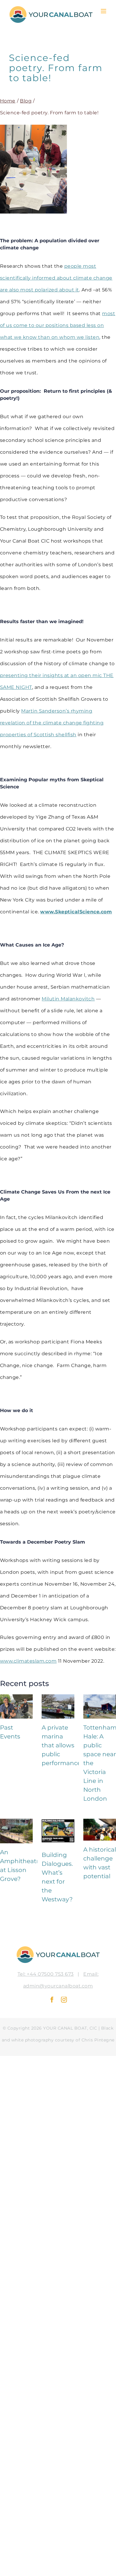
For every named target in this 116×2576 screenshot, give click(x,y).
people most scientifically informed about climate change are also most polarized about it (56, 278)
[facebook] (52, 2000)
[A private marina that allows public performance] (58, 1706)
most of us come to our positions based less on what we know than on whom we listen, (58, 325)
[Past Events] (16, 1706)
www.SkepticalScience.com (76, 912)
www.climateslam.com (28, 1661)
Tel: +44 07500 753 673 (46, 1974)
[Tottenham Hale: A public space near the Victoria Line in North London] (100, 1706)
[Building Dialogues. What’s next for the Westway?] (58, 1832)
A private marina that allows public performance (61, 1745)
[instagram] (64, 2000)
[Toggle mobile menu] (104, 11)
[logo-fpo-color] (58, 1948)
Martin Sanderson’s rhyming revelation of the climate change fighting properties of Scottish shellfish (52, 723)
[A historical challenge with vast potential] (100, 1830)
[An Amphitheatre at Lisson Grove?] (16, 1831)
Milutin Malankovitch (68, 999)
